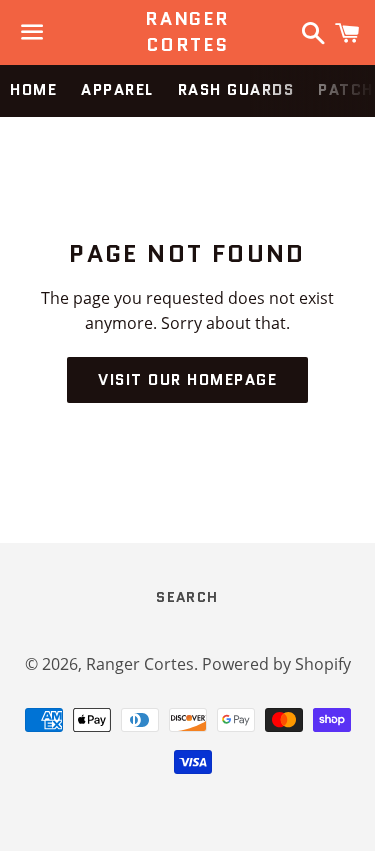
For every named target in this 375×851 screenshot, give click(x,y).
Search (187, 597)
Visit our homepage (187, 380)
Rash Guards (236, 90)
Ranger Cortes (187, 32)
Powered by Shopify (276, 664)
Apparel (117, 90)
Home (33, 90)
